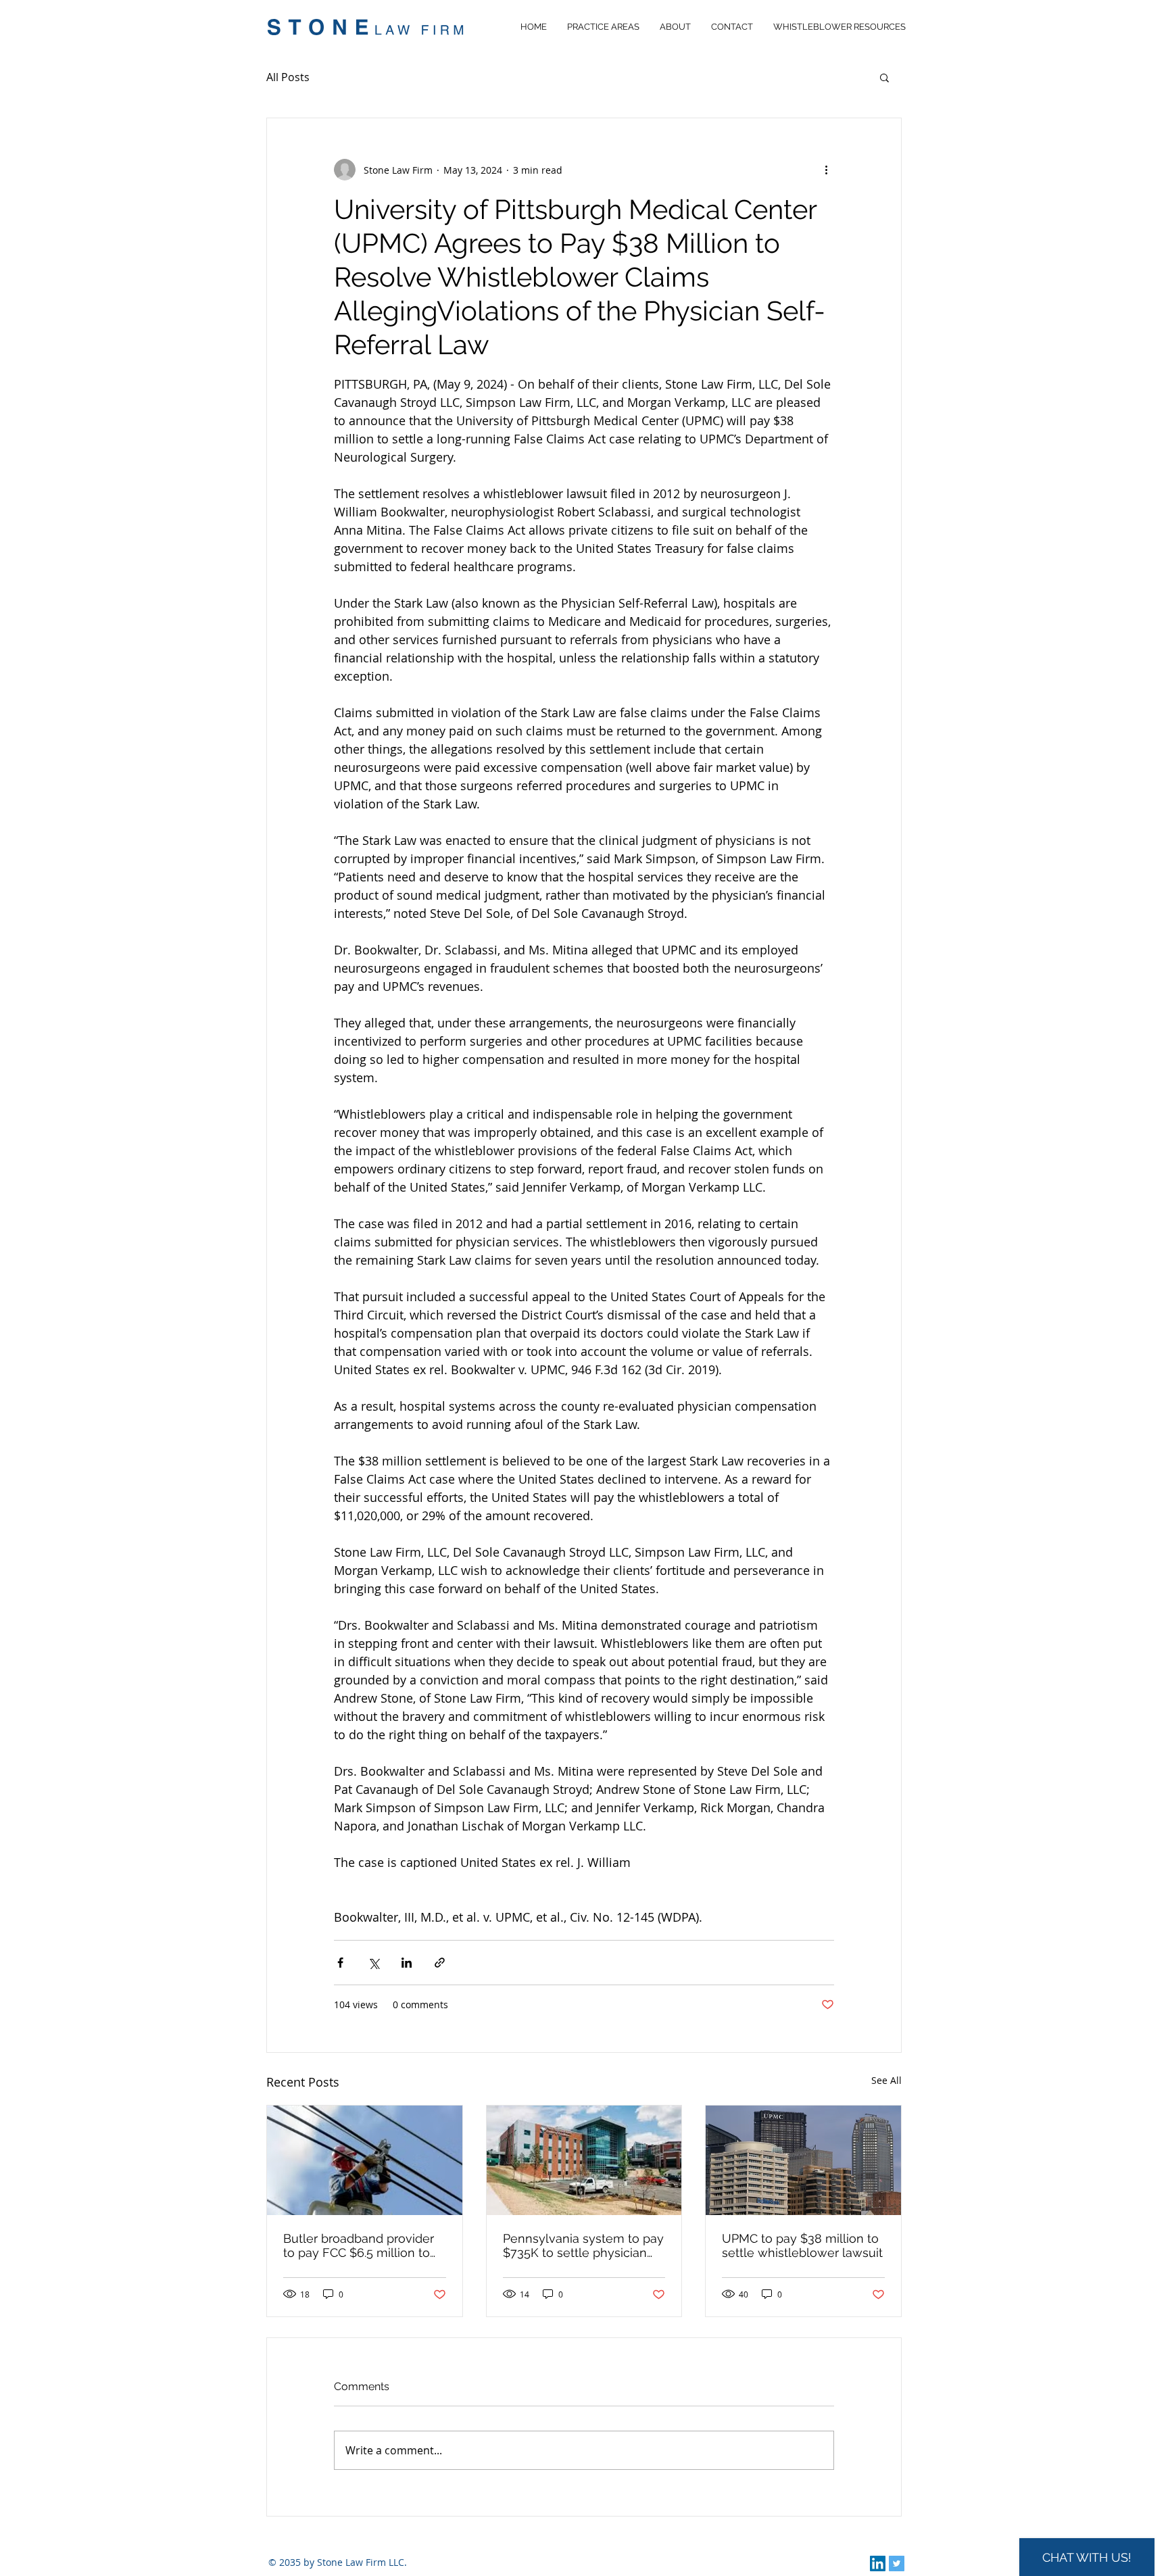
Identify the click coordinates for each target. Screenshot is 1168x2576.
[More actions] (826, 170)
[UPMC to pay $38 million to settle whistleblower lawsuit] (803, 2160)
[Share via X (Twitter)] (373, 1963)
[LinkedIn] (878, 2563)
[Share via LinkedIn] (407, 1963)
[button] (884, 77)
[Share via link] (440, 1963)
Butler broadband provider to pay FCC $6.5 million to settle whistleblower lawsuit (364, 2245)
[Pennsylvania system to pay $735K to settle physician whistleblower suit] (584, 2160)
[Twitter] (897, 2563)
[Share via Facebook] (340, 1963)
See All (886, 2080)
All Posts (288, 77)
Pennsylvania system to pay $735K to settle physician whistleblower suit (583, 2245)
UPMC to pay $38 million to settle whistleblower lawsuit (802, 2245)
